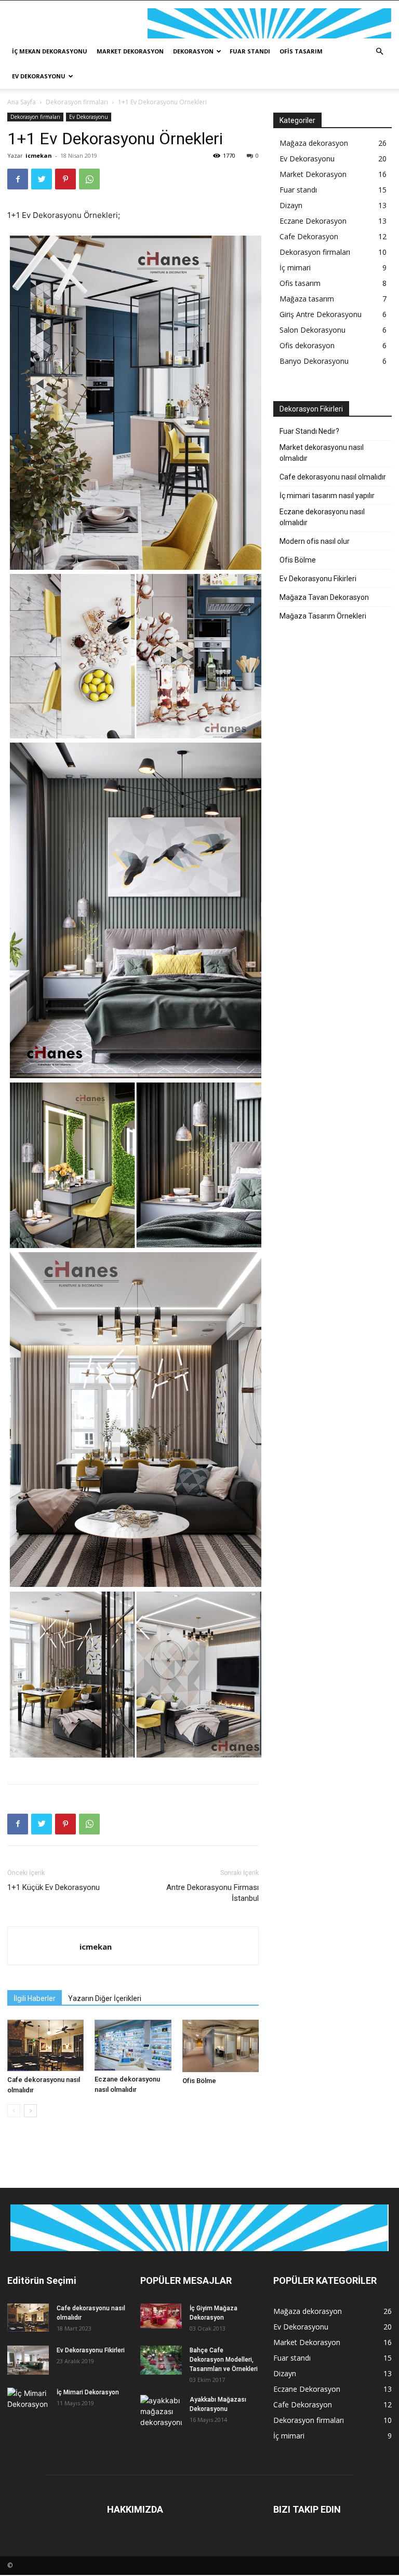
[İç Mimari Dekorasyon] (28, 2402)
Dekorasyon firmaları (77, 102)
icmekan (39, 155)
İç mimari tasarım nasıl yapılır (327, 496)
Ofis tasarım (301, 51)
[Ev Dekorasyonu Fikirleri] (28, 2360)
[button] (379, 52)
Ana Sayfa (22, 102)
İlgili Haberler (35, 1998)
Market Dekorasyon (130, 51)
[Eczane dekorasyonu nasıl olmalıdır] (133, 2045)
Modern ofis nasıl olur (315, 541)
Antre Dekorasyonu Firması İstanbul (212, 1893)
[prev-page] (14, 2111)
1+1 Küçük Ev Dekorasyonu (54, 1887)
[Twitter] (42, 179)
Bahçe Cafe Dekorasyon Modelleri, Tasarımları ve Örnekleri (224, 2360)
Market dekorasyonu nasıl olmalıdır (322, 453)
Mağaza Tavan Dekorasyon (324, 597)
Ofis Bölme (199, 2081)
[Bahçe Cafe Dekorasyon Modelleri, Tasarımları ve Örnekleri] (161, 2360)
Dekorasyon (193, 51)
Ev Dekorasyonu (39, 76)
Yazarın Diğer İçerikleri (105, 1998)
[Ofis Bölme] (221, 2046)
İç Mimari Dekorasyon (88, 2392)
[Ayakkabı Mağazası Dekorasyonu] (161, 2411)
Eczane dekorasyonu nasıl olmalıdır (322, 517)
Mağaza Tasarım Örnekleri (323, 616)
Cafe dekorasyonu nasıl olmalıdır (333, 477)
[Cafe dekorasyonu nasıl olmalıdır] (45, 2045)
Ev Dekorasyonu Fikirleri (318, 579)
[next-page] (30, 2111)
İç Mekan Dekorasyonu (50, 51)
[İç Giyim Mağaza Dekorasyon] (161, 2316)
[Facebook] (18, 179)
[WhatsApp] (89, 179)
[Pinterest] (65, 179)
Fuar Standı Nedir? (309, 431)
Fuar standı (250, 51)
